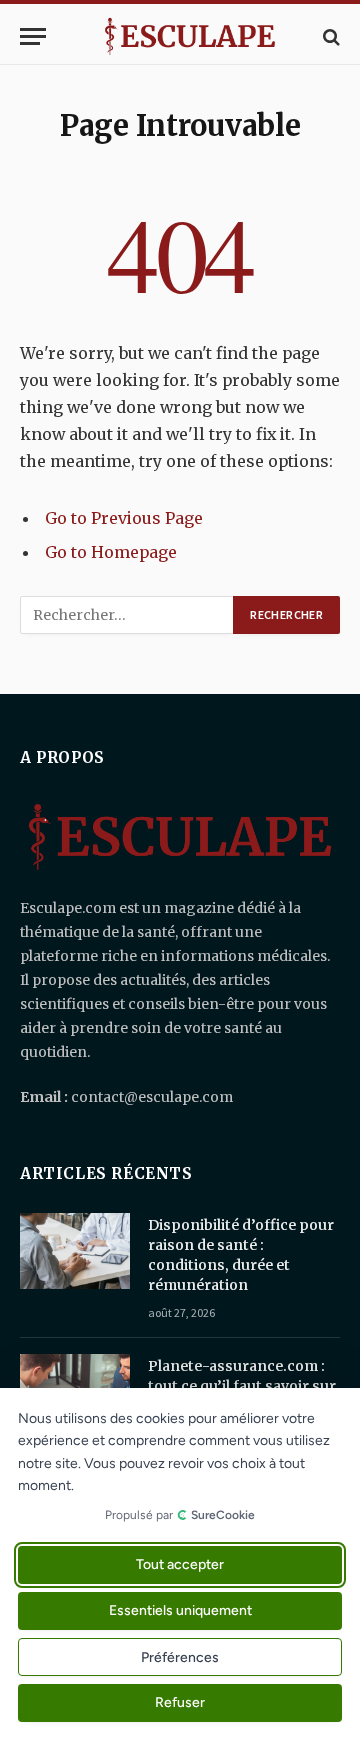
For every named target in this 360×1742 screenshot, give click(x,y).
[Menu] (33, 36)
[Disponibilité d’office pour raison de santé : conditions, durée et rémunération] (75, 1251)
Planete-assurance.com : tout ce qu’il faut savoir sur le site (242, 1386)
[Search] (329, 36)
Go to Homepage (111, 552)
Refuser (180, 1703)
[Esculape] (190, 36)
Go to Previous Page (124, 518)
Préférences (180, 1657)
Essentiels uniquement (180, 1611)
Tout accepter (180, 1565)
